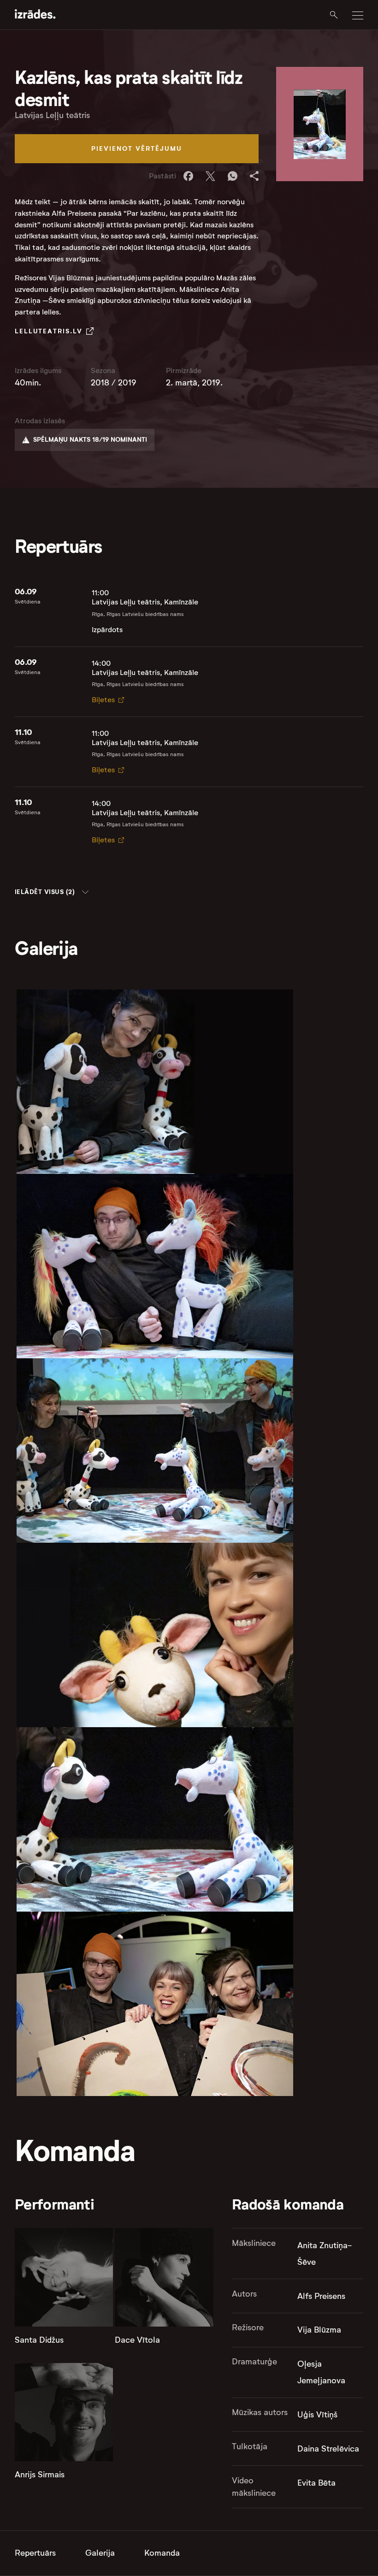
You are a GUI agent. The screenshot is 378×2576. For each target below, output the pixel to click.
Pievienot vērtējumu (137, 148)
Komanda (162, 2553)
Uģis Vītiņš (317, 2415)
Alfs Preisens (321, 2296)
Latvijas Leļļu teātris (52, 115)
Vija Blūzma (319, 2330)
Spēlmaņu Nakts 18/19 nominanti (90, 439)
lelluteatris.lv (49, 331)
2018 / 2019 (114, 383)
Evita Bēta (316, 2483)
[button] (52, 892)
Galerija (100, 2553)
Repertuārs (35, 2553)
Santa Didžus (39, 2340)
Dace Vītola (137, 2340)
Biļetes (103, 700)
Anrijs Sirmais (40, 2475)
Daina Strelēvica (328, 2449)
